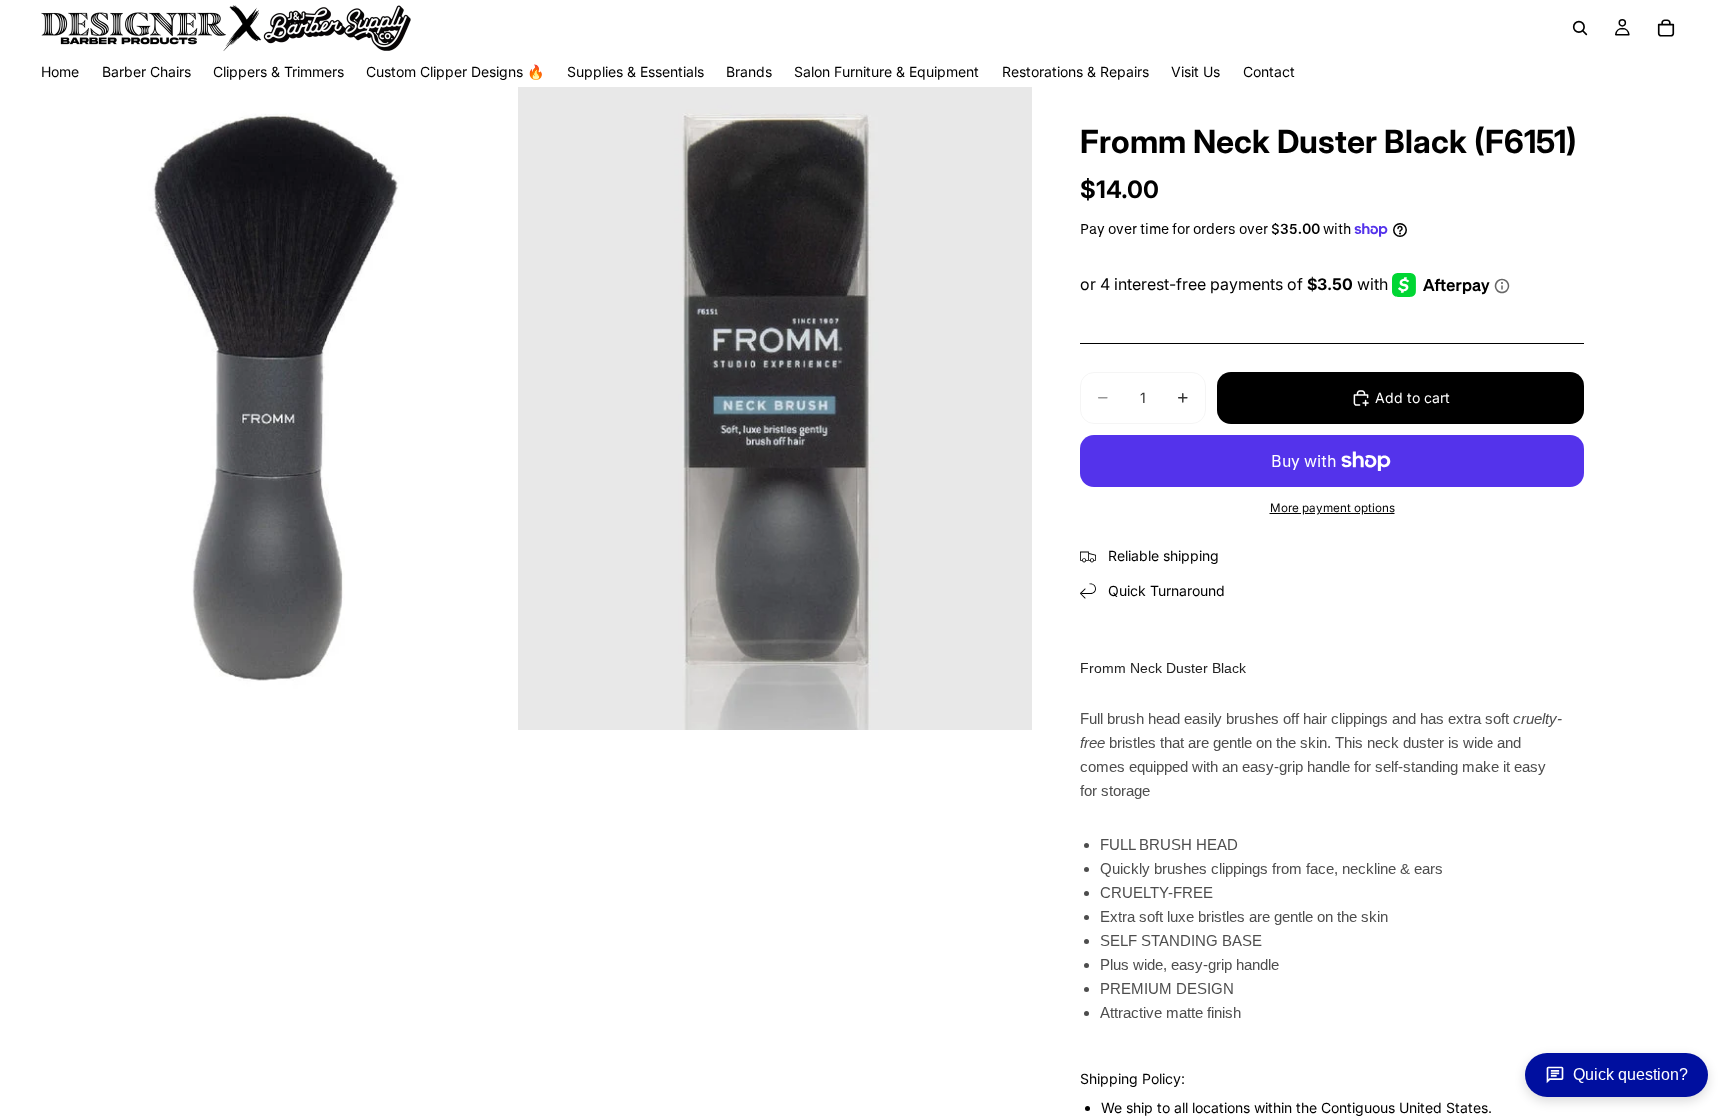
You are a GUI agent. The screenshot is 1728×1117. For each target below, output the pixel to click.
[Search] (1580, 28)
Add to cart (1412, 397)
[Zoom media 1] (257, 408)
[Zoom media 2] (775, 408)
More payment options (1332, 508)
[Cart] (1666, 28)
